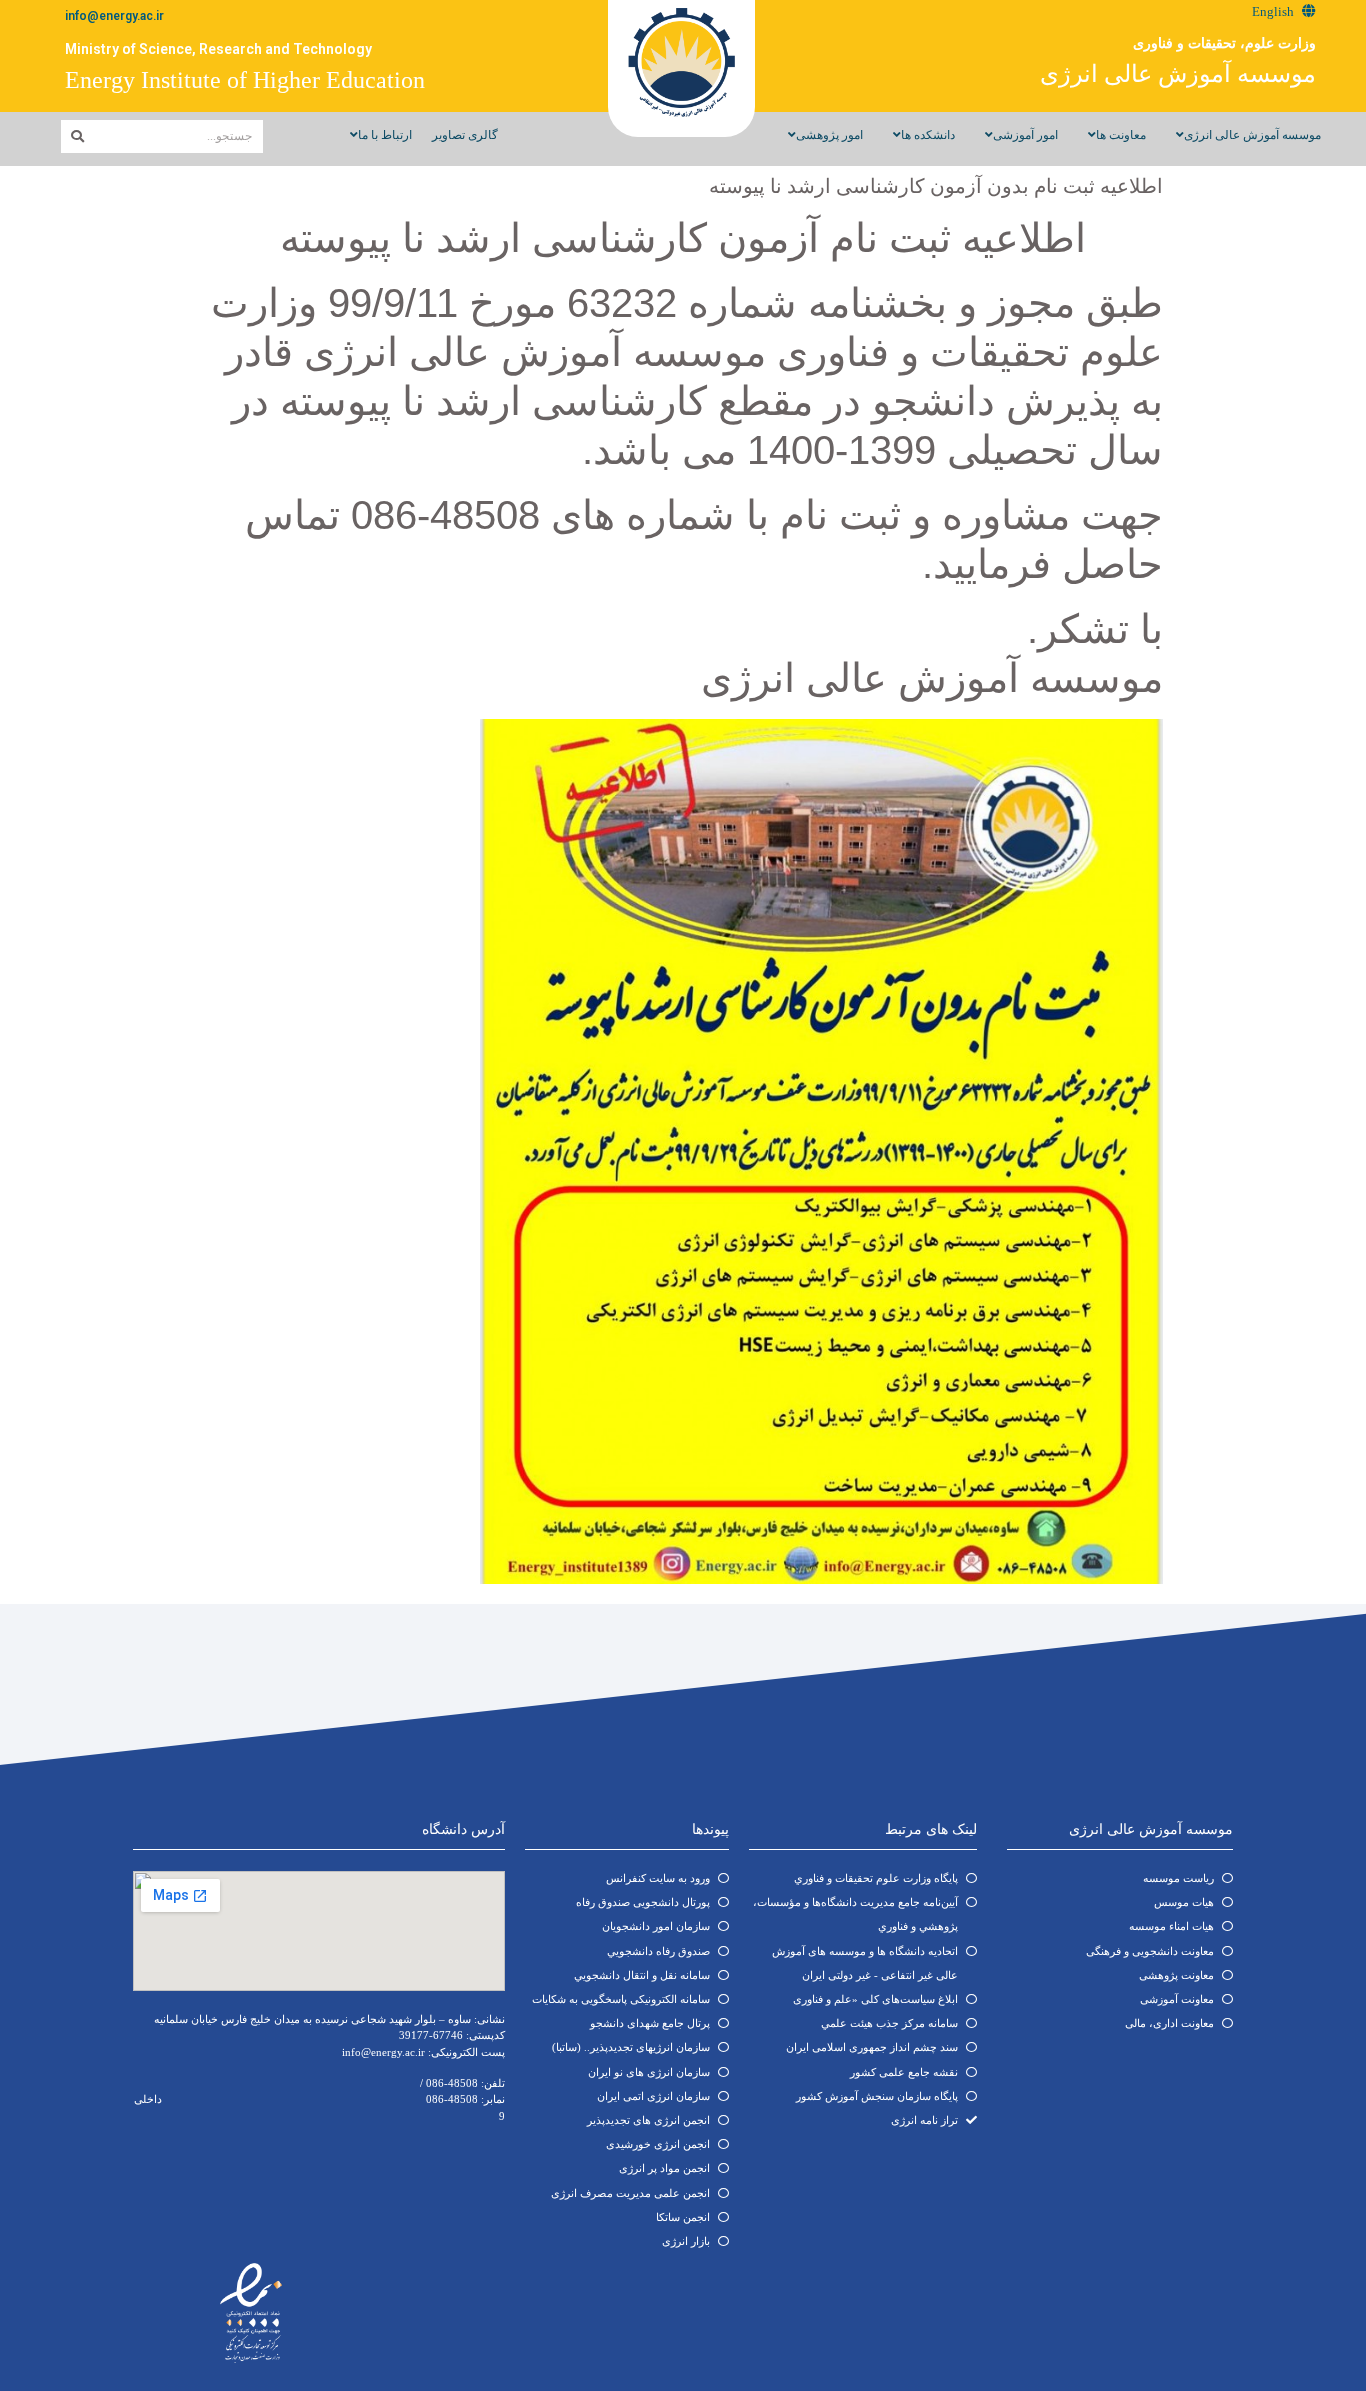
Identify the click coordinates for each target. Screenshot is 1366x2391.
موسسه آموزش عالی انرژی (1178, 74)
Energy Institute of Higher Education (245, 80)
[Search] (77, 136)
